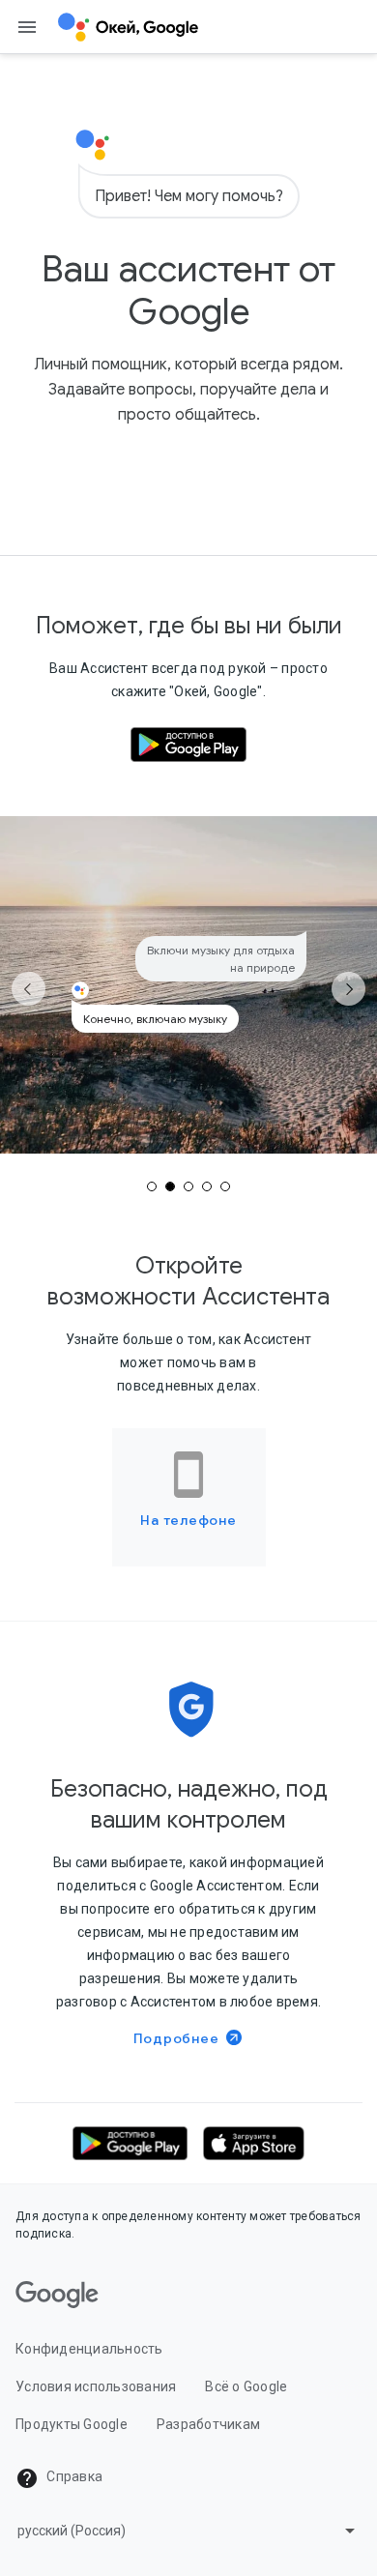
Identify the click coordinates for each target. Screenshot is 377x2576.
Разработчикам (208, 2424)
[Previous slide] (29, 989)
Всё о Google (246, 2386)
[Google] (57, 2295)
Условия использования (96, 2386)
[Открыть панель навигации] (27, 27)
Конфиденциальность (89, 2349)
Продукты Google (72, 2424)
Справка (73, 2476)
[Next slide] (348, 989)
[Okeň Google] (129, 27)
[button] (130, 2143)
